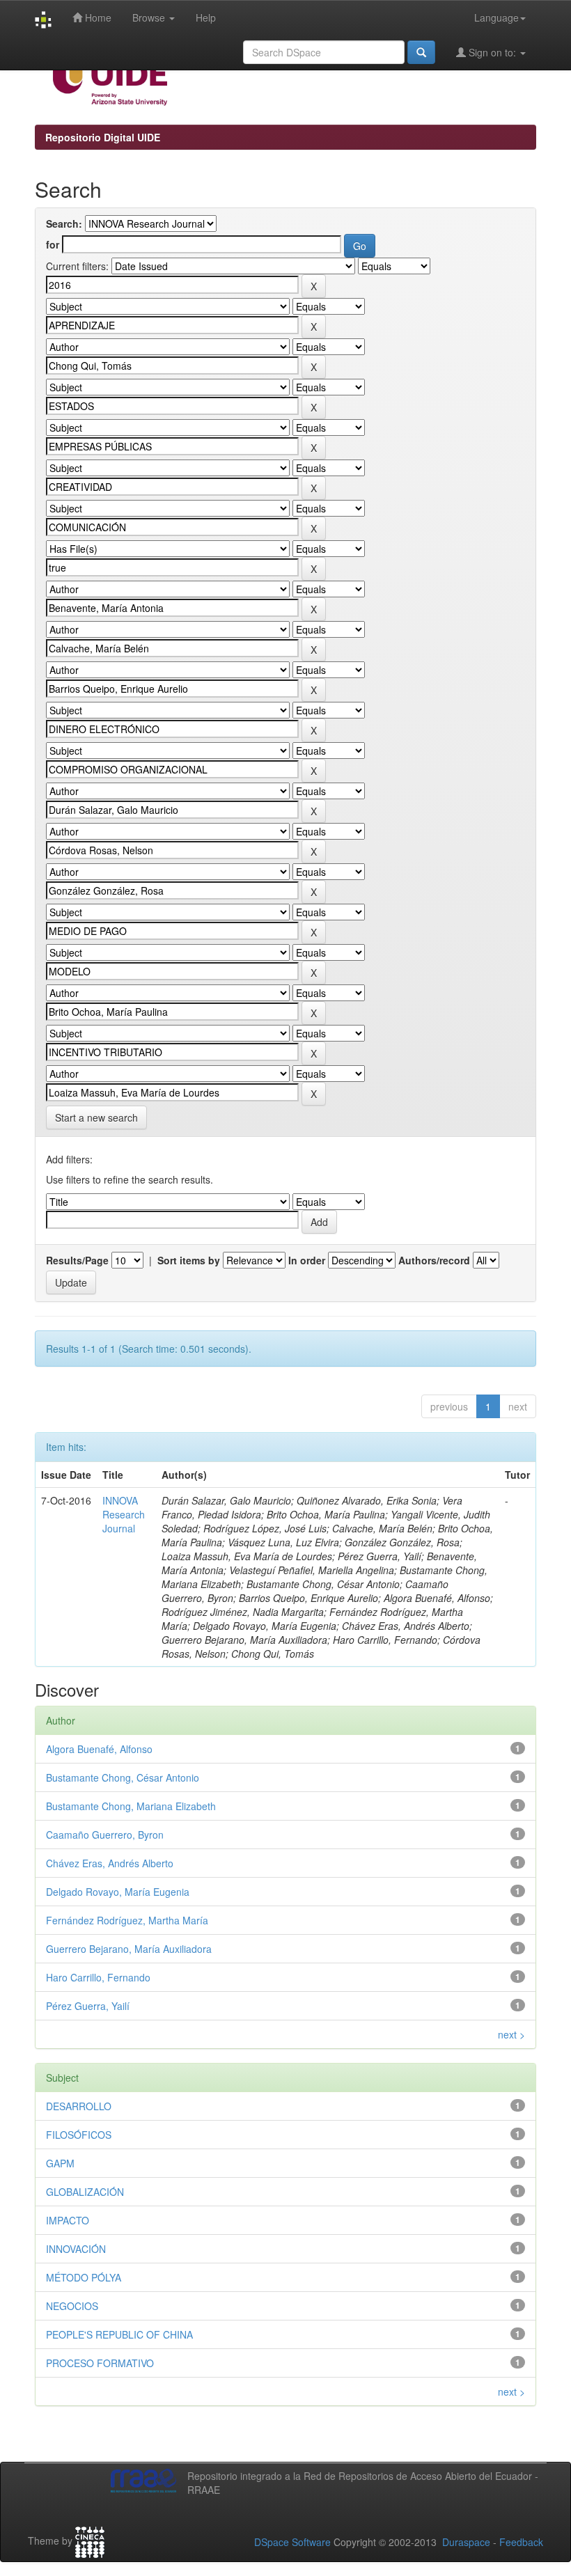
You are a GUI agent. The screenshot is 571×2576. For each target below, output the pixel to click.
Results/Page (77, 1260)
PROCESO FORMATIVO (100, 2363)
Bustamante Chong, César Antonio (123, 1777)
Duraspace (466, 2542)
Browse (150, 17)
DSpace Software (292, 2542)
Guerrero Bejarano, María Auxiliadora (129, 1949)
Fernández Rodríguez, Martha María (127, 1920)
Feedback (521, 2542)
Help (206, 17)
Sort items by (189, 1260)
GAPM (60, 2163)
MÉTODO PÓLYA (84, 2277)
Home (97, 17)
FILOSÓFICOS (79, 2135)
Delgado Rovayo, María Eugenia (118, 1892)
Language (496, 17)
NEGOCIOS (72, 2306)
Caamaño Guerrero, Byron (105, 1835)
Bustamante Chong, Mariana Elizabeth (131, 1806)
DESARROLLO (79, 2106)
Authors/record (434, 1260)
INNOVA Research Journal (124, 1514)
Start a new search (96, 1117)
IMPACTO (68, 2220)
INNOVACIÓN (76, 2249)
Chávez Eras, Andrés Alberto (110, 1863)
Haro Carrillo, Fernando (98, 1977)
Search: (64, 223)
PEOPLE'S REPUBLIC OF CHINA (119, 2334)
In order (307, 1260)
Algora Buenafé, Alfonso (99, 1749)
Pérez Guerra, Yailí (88, 2006)
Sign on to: (492, 52)
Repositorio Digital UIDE (103, 137)
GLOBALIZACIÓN (85, 2192)
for (53, 244)
